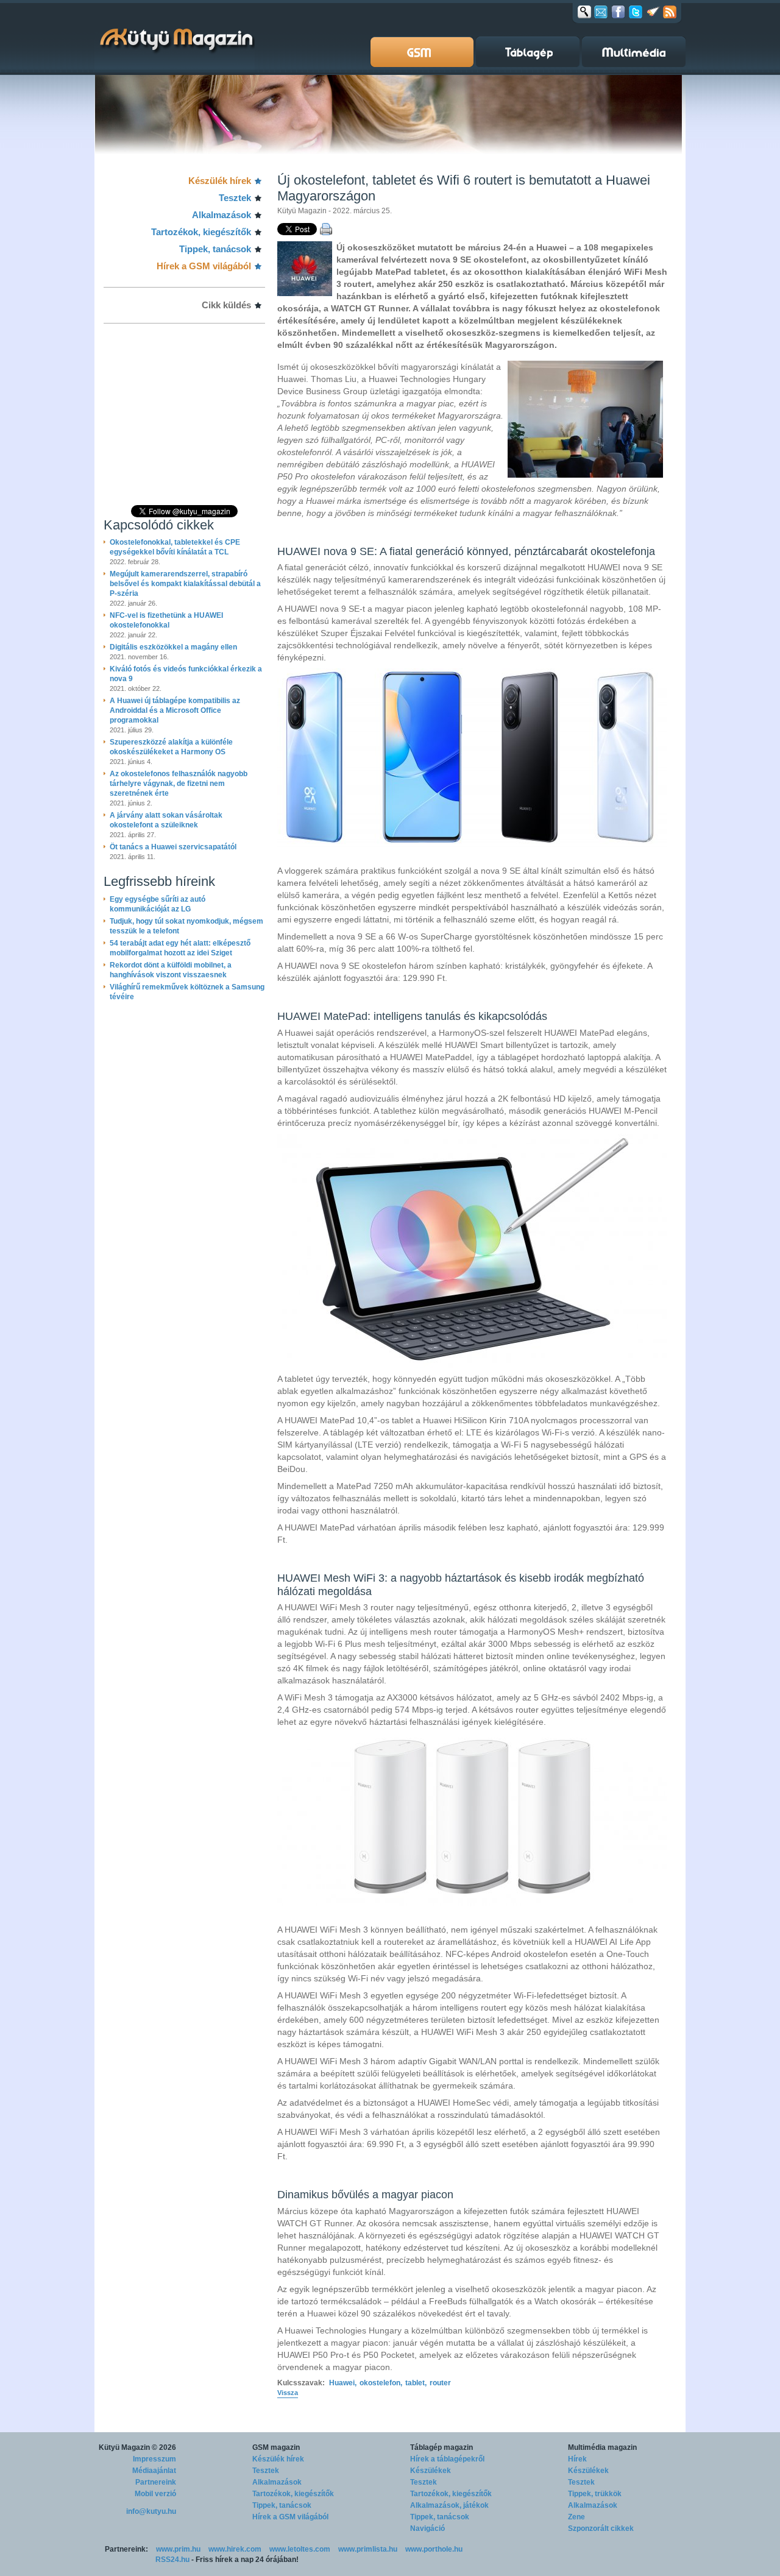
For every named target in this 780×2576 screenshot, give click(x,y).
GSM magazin (276, 2447)
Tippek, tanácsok (215, 249)
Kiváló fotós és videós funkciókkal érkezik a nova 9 (186, 674)
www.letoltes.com (300, 2549)
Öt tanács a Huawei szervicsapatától (173, 847)
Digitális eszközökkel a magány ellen (173, 647)
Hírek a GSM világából (204, 266)
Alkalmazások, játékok (449, 2505)
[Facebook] (618, 12)
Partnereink (156, 2482)
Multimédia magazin (602, 2447)
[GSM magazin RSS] (670, 12)
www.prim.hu (178, 2549)
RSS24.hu (172, 2560)
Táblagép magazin (441, 2447)
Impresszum (154, 2459)
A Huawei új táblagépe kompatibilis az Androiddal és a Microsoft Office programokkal (175, 710)
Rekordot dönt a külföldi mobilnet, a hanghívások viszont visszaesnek (171, 970)
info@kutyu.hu (151, 2511)
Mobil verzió (155, 2494)
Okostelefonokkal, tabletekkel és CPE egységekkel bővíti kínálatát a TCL (175, 547)
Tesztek (235, 198)
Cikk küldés (226, 305)
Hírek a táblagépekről (447, 2459)
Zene (576, 2517)
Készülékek (431, 2471)
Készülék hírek (220, 181)
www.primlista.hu (368, 2549)
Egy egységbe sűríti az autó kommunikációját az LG (158, 904)
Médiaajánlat (154, 2471)
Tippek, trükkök (595, 2494)
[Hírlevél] (601, 12)
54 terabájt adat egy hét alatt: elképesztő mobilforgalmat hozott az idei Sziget (180, 948)
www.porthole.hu (434, 2549)
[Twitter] (636, 12)
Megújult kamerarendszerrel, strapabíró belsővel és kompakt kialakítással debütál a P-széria (185, 584)
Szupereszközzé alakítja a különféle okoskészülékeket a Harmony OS (171, 747)
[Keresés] (584, 12)
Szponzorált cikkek (601, 2528)
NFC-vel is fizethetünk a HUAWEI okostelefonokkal (166, 620)
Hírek (577, 2459)
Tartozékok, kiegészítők (201, 232)
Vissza (288, 2393)
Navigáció (427, 2528)
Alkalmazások (222, 215)
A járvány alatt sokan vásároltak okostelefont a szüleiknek (166, 820)
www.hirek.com (235, 2549)
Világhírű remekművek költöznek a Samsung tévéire (187, 992)
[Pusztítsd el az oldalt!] (653, 12)
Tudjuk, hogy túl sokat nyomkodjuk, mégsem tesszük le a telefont (186, 926)
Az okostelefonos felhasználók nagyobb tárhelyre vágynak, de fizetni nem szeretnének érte (179, 784)
